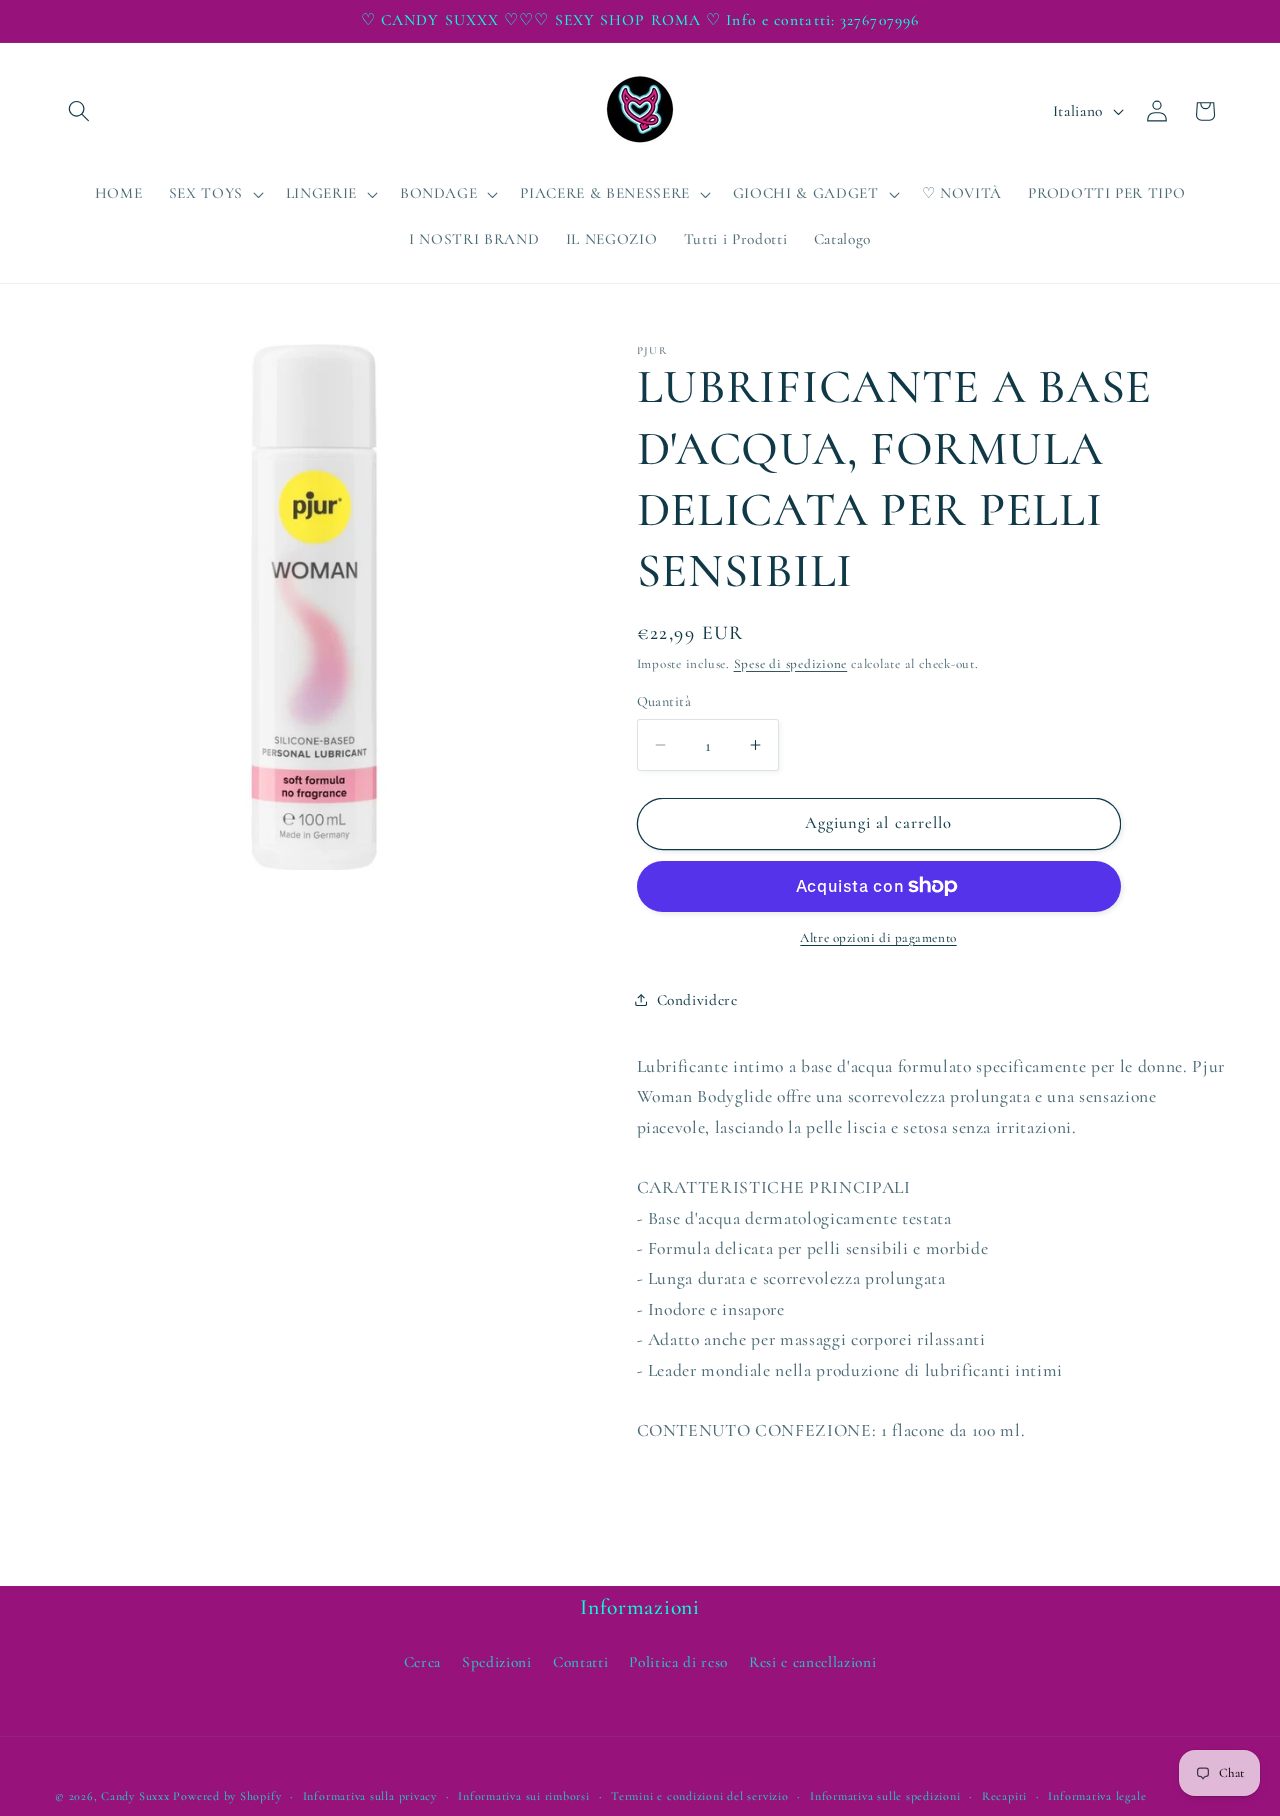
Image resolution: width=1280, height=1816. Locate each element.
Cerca (422, 1662)
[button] (79, 111)
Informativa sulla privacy (370, 1796)
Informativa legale (1097, 1796)
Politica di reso (678, 1662)
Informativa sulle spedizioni (885, 1796)
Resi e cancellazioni (812, 1662)
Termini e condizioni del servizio (699, 1796)
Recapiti (1004, 1796)
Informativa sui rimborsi (523, 1796)
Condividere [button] (697, 999)
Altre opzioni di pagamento (878, 938)
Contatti (580, 1662)
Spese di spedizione (791, 664)
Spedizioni (497, 1662)
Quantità (664, 701)
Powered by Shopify (227, 1796)
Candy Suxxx (135, 1796)
